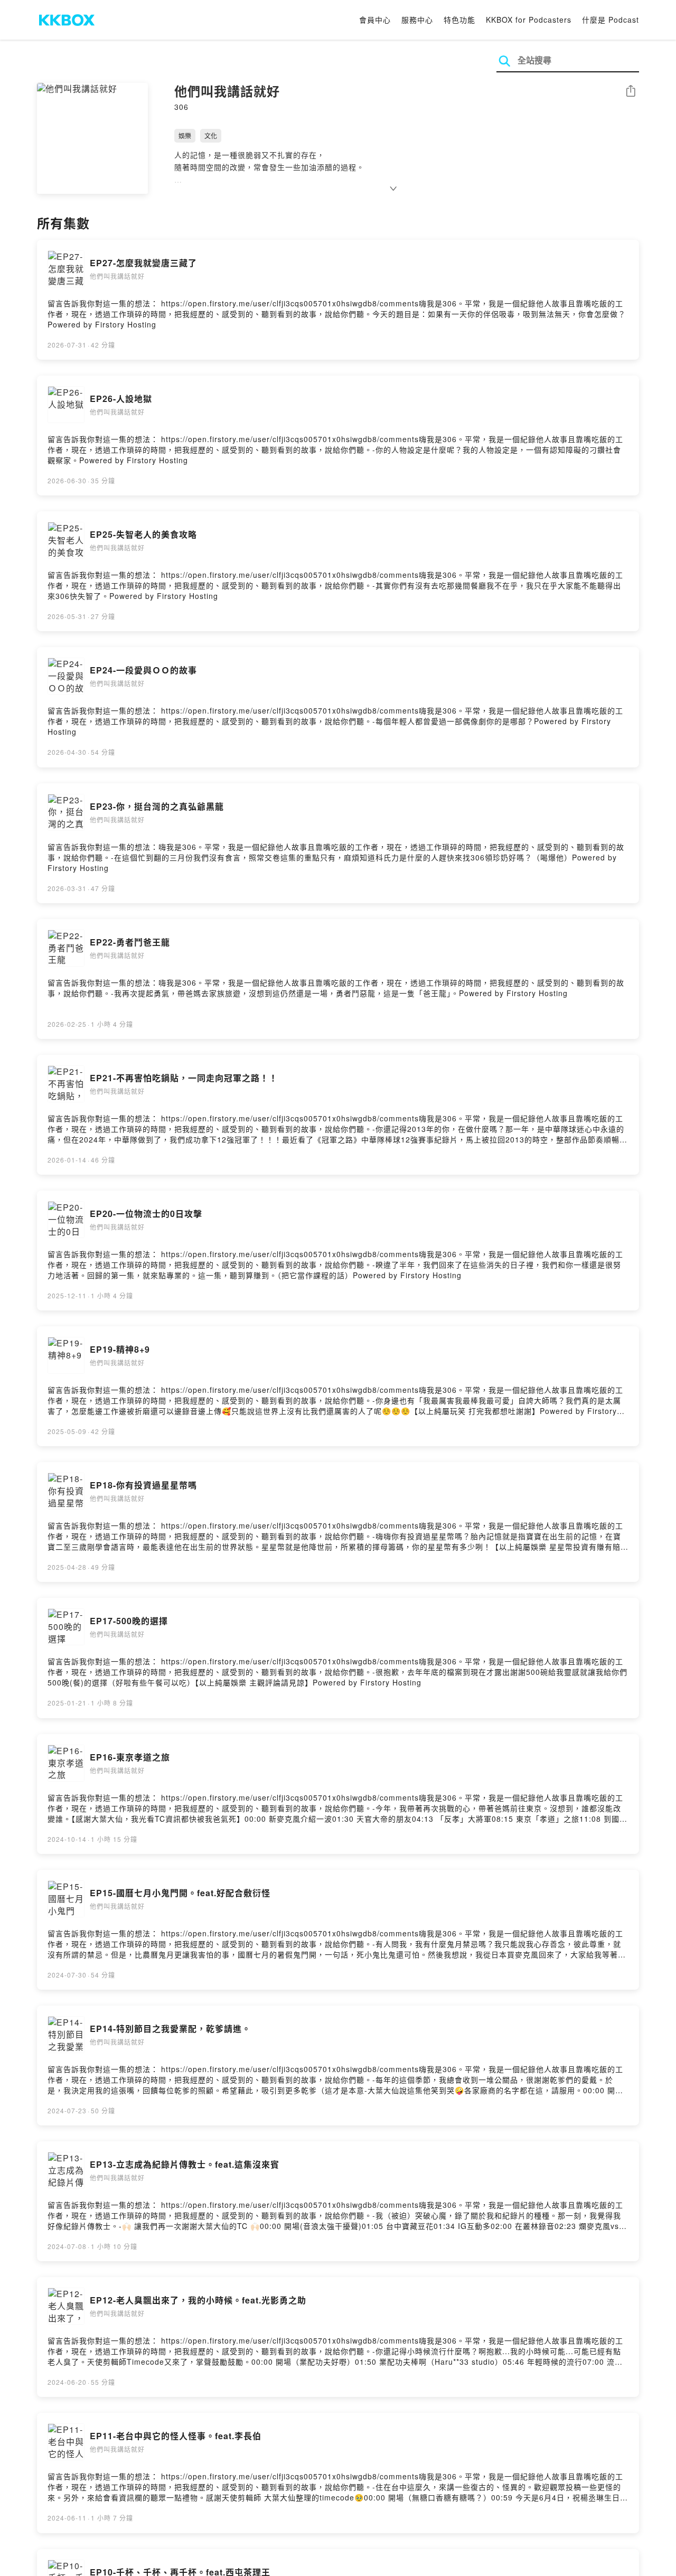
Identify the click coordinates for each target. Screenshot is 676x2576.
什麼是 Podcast (611, 20)
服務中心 (417, 20)
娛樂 (185, 135)
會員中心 (375, 20)
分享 (631, 92)
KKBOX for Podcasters (529, 20)
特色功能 (459, 20)
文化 (211, 135)
